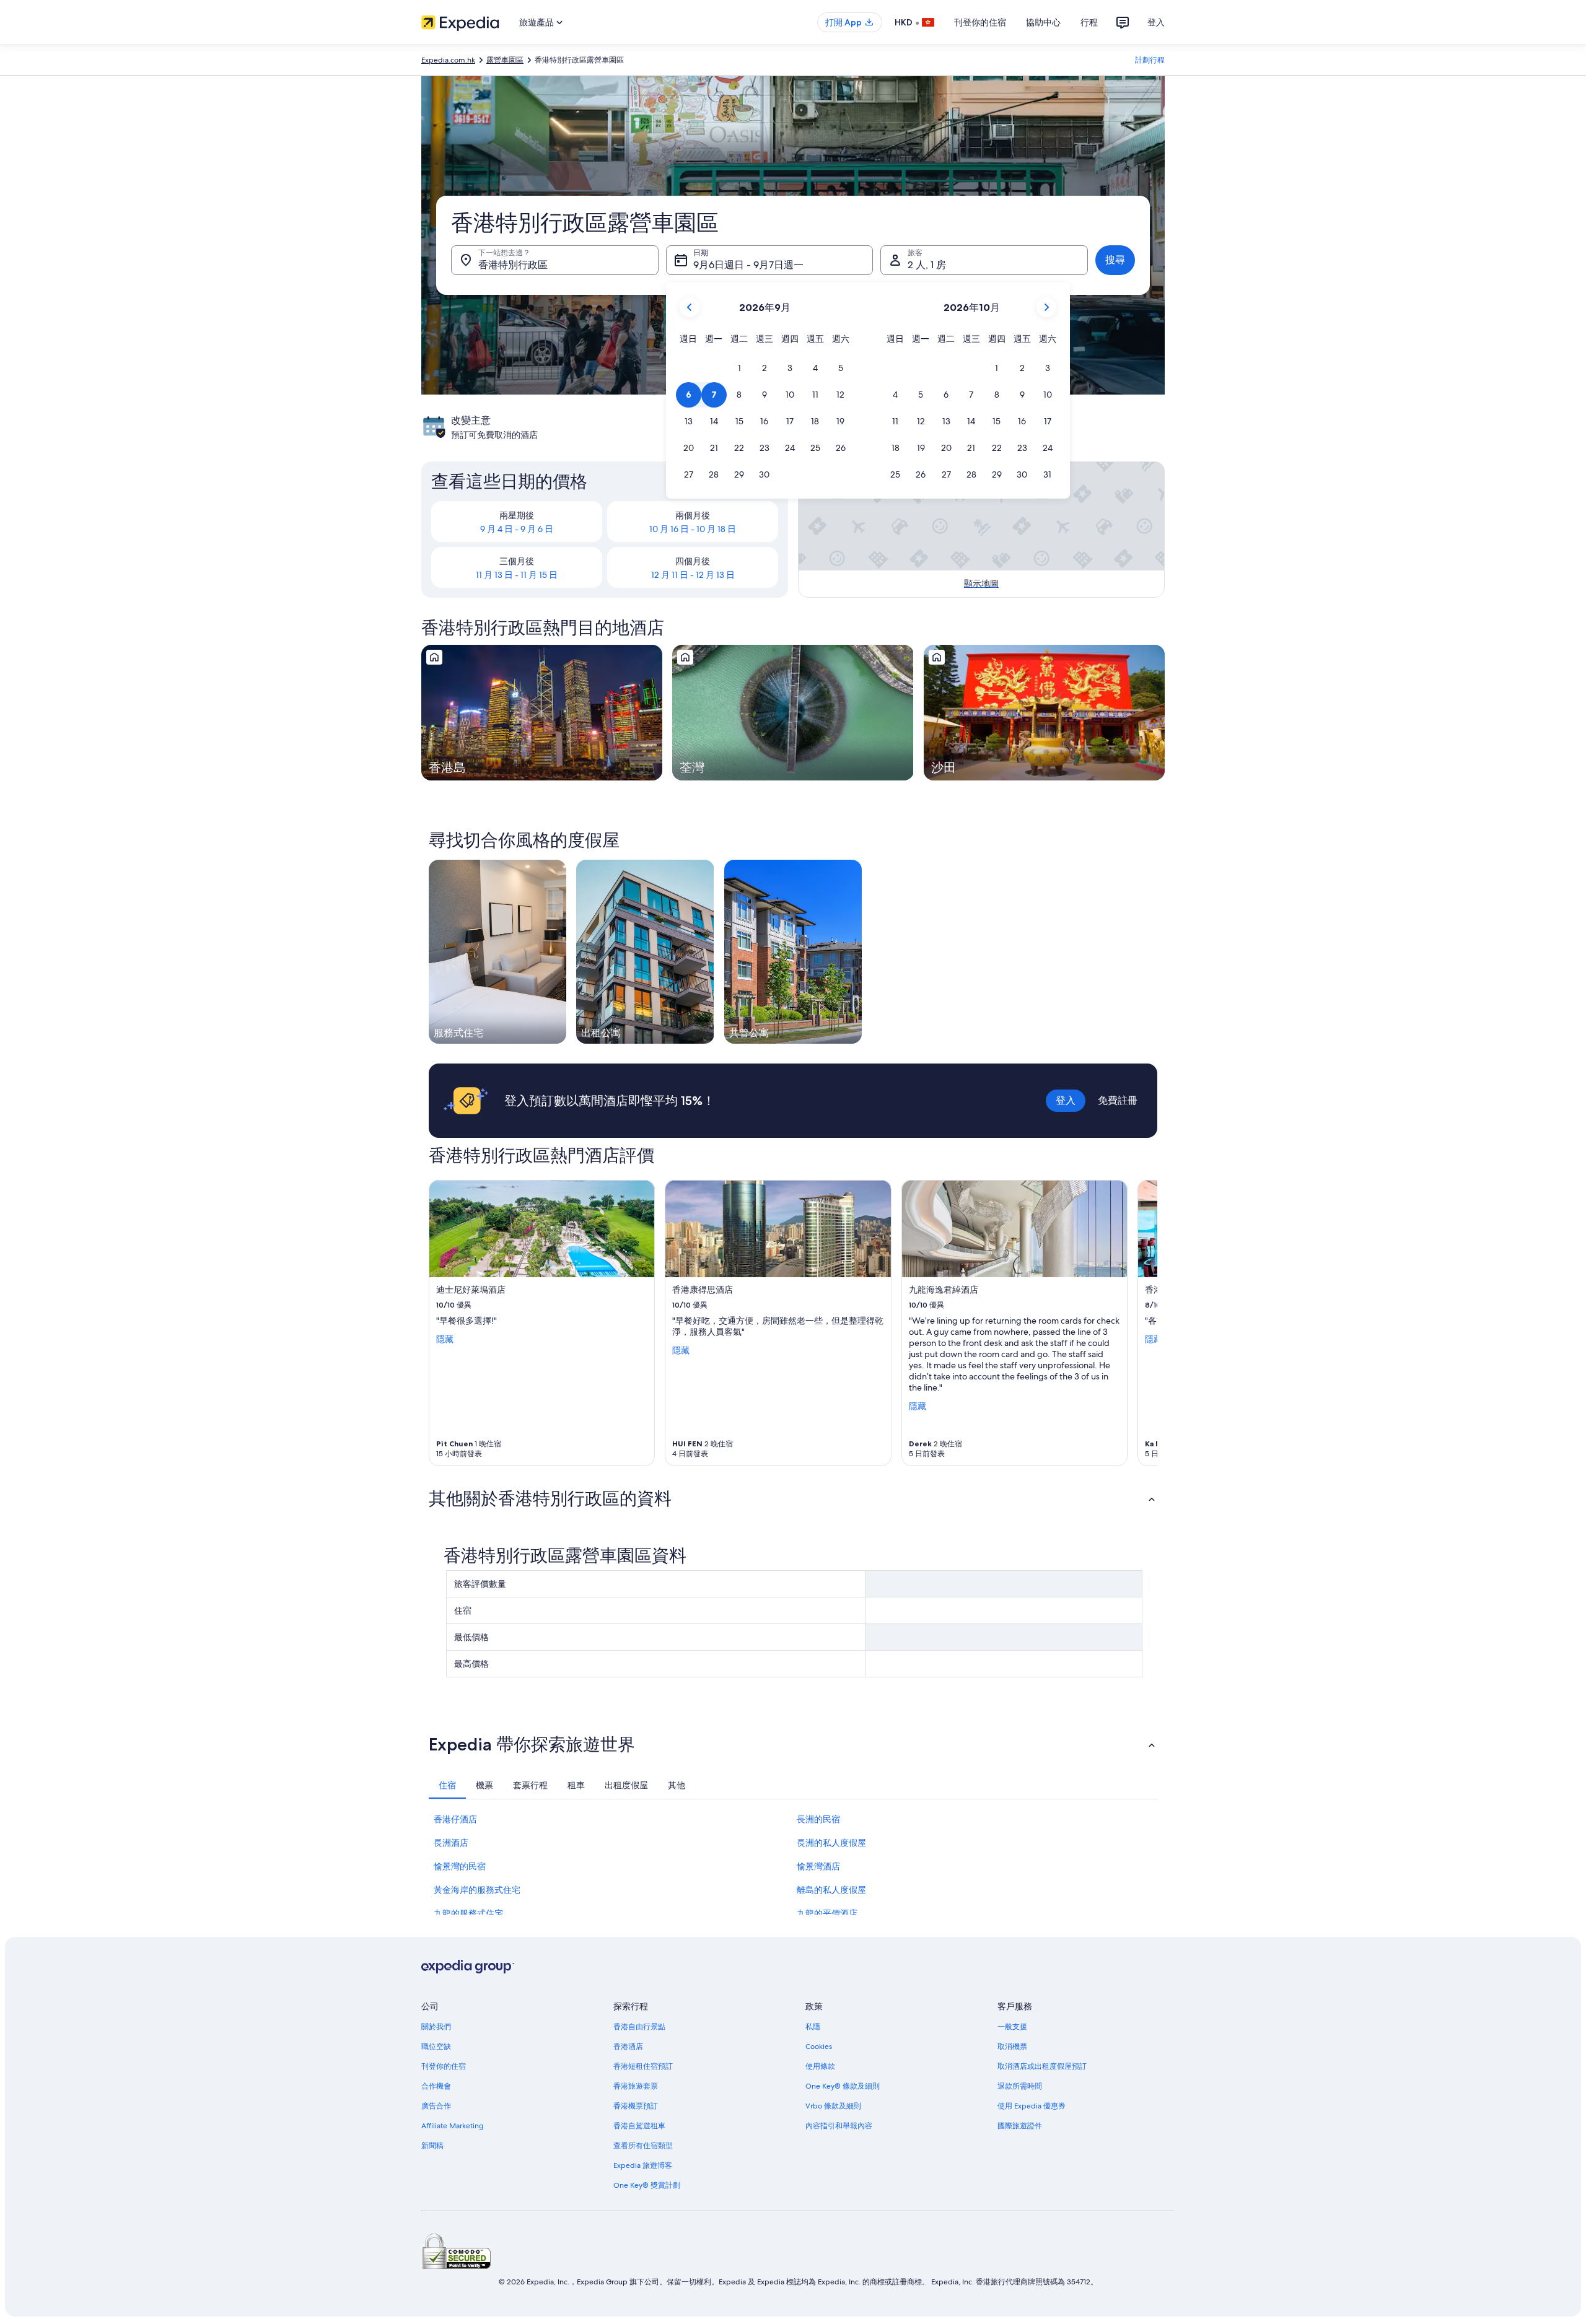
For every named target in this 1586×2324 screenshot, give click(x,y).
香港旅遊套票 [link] (636, 2086)
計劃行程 (1150, 60)
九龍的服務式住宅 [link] (468, 1913)
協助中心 (1043, 22)
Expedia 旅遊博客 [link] (643, 2165)
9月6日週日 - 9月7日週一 (748, 265)
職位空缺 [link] (436, 2047)
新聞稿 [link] (432, 2146)
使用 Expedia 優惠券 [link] (1032, 2106)
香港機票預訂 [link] (636, 2106)
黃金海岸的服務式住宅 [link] (477, 1890)
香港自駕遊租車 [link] (639, 2126)
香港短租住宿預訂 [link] (643, 2066)
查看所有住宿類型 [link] (643, 2146)
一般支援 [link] (1012, 2027)
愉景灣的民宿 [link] (460, 1866)
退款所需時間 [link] (1020, 2086)
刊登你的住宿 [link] (444, 2066)
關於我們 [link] (436, 2027)
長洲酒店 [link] (451, 1843)
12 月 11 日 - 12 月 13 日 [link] (693, 575)
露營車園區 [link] (505, 60)
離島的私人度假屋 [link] (831, 1890)
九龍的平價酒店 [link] (827, 1913)
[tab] (447, 1785)
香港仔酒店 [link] (455, 1819)
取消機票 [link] (1012, 2047)
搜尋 (1115, 260)
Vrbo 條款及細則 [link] (833, 2106)
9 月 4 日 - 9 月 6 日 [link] (517, 529)
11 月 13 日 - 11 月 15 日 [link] (517, 575)
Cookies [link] (819, 2047)
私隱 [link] (813, 2027)
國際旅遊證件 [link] (1020, 2126)
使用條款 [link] (820, 2066)
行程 (1089, 22)
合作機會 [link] (436, 2086)
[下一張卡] (1142, 1323)
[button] (739, 368)
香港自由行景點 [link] (639, 2027)
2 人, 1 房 (927, 265)
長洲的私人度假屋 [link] (831, 1843)
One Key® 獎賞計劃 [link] (647, 2185)
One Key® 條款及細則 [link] (843, 2086)
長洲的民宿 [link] (818, 1819)
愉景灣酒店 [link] (818, 1866)
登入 (1156, 22)
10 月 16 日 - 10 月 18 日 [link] (693, 529)
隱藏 (445, 1339)
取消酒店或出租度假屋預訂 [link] (1042, 2066)
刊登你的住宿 (980, 22)
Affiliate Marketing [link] (452, 2126)
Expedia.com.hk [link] (448, 60)
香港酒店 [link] (628, 2047)
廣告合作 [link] (436, 2106)
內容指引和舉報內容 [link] (839, 2126)
